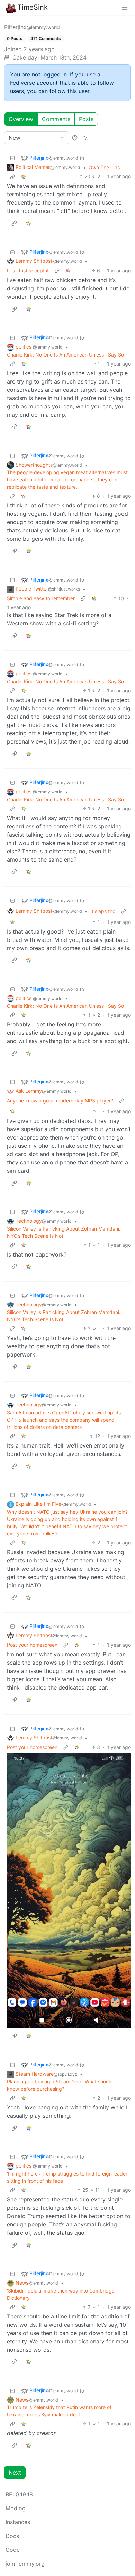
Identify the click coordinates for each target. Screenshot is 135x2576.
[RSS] (85, 138)
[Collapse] (12, 158)
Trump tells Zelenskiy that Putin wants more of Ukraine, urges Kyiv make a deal (59, 2411)
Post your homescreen (32, 1645)
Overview (21, 119)
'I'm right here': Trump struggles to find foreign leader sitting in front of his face (67, 2177)
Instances (18, 2522)
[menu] (125, 7)
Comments (56, 119)
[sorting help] (75, 138)
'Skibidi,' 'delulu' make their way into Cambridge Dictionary (61, 2294)
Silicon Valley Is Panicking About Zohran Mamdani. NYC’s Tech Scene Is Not (64, 1232)
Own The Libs (104, 167)
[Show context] (12, 176)
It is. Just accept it (28, 271)
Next (15, 2473)
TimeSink (33, 7)
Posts (86, 119)
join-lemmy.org (25, 2564)
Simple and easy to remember (41, 598)
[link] (24, 176)
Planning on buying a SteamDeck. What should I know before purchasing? (61, 2085)
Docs (12, 2536)
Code (13, 2550)
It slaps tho (103, 911)
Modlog (16, 2508)
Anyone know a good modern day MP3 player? (60, 1101)
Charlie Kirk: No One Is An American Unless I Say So (65, 355)
